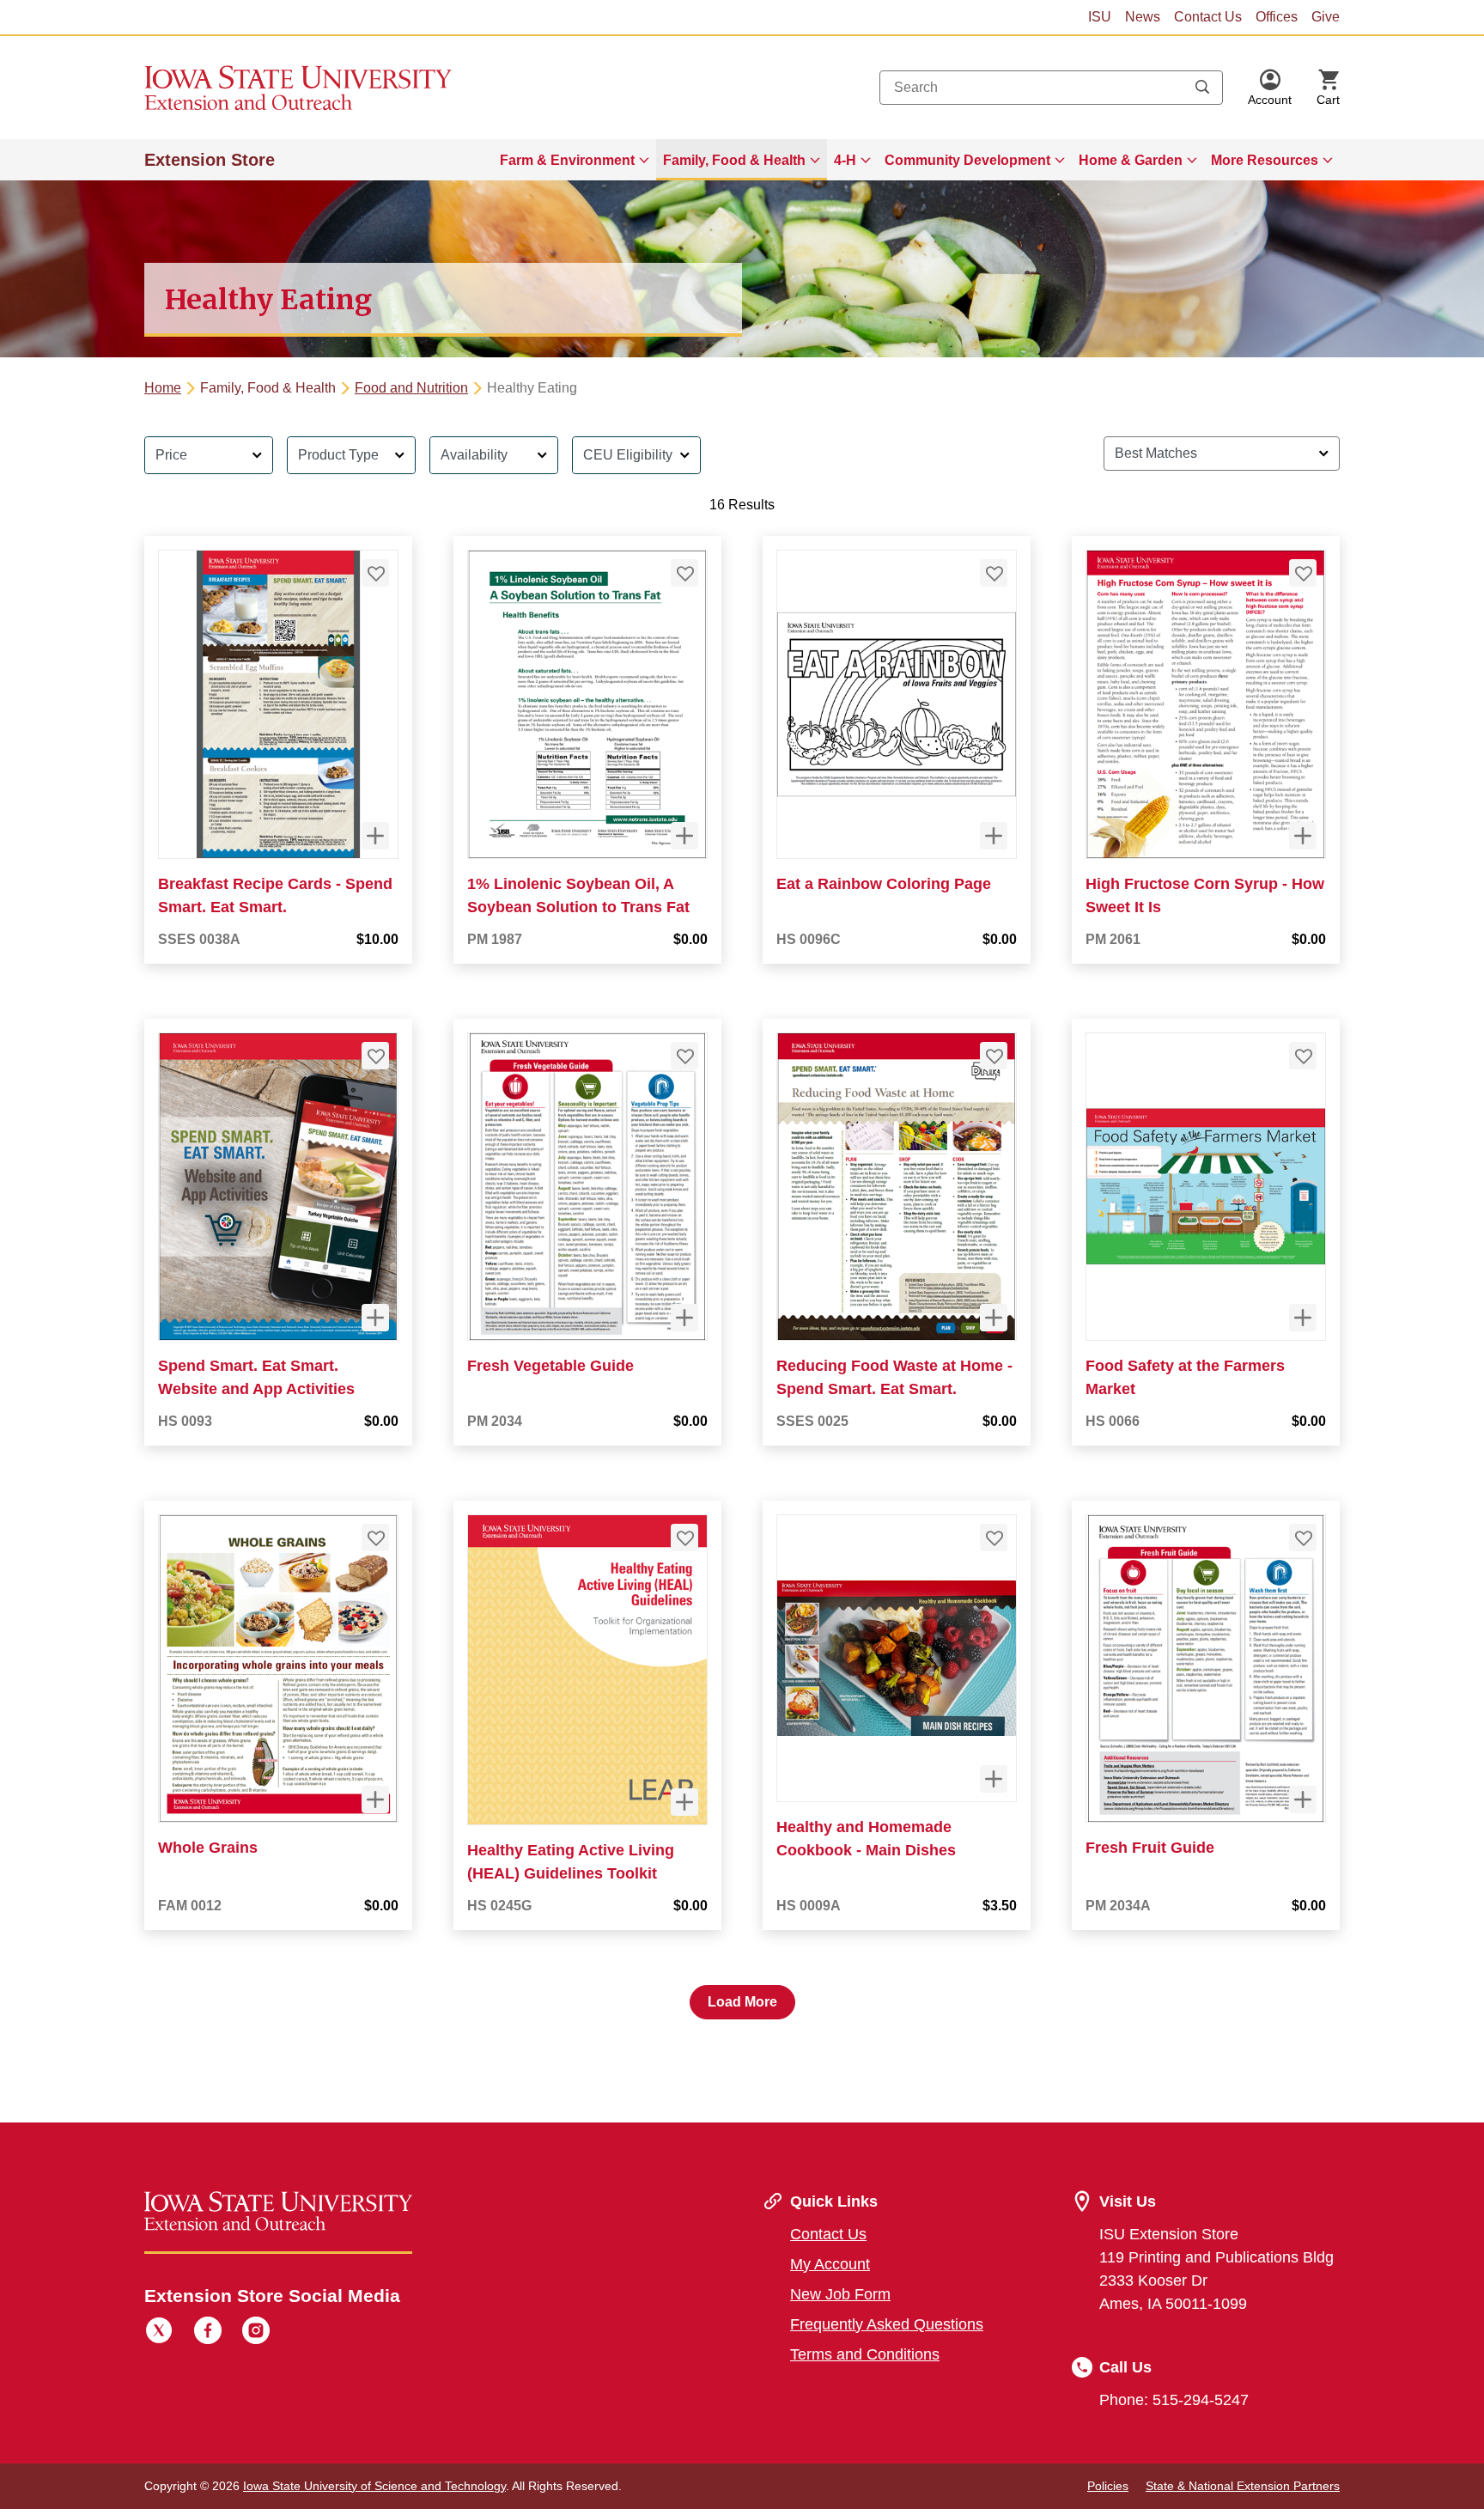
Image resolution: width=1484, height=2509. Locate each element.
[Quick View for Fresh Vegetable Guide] (684, 1318)
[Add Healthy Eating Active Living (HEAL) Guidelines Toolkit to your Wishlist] (684, 1538)
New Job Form (840, 2294)
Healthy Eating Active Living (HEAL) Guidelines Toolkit (571, 1862)
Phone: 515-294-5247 (1174, 2400)
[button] (1270, 88)
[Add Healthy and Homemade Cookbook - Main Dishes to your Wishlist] (994, 1538)
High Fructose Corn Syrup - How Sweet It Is (1205, 895)
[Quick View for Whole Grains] (375, 1800)
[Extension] (298, 88)
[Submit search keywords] (1202, 88)
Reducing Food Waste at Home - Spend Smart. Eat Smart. (894, 1377)
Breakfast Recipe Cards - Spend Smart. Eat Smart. (275, 895)
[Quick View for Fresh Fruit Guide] (1303, 1800)
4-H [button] (845, 160)
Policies (1108, 2486)
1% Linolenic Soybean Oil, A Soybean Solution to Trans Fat (578, 895)
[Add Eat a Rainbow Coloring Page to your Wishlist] (994, 573)
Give (1326, 17)
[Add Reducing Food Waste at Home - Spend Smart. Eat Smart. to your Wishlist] (994, 1056)
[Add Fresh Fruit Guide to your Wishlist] (1303, 1538)
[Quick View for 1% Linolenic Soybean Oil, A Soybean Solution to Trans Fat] (684, 836)
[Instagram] (256, 2333)
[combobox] (1051, 88)
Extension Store (210, 160)
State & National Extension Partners (1243, 2486)
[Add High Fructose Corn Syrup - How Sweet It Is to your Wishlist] (1303, 573)
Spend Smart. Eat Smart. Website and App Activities (256, 1377)
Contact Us (1208, 17)
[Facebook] (208, 2333)
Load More (742, 2002)
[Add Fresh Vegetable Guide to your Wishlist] (684, 1056)
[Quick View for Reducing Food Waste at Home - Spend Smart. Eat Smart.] (994, 1318)
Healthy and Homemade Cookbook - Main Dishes (866, 1839)
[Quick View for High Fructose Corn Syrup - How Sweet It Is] (1303, 836)
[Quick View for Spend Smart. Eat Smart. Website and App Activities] (375, 1318)
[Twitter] (159, 2333)
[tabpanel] (742, 1221)
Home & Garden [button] (1131, 160)
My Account (830, 2264)
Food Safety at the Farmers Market (1185, 1377)
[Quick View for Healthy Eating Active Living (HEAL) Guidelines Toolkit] (684, 1802)
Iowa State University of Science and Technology (374, 2486)
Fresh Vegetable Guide (550, 1366)
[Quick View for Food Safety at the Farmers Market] (1303, 1318)
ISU (1100, 17)
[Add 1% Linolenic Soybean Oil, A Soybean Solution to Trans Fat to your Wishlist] (684, 573)
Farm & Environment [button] (567, 160)
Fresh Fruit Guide (1150, 1848)
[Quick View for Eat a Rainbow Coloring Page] (994, 836)
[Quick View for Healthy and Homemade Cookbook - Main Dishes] (994, 1779)
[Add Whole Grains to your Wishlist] (375, 1538)
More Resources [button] (1265, 160)
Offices (1277, 17)
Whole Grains (208, 1848)
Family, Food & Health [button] (734, 160)
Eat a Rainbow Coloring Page (884, 884)
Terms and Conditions (865, 2354)
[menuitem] (575, 160)
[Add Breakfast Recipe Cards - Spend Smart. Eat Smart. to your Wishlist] (375, 573)
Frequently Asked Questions (887, 2324)
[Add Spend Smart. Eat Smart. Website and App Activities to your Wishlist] (375, 1056)
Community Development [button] (967, 160)
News (1143, 17)
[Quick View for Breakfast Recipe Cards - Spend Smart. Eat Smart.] (375, 836)
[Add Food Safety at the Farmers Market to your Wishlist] (1303, 1056)
